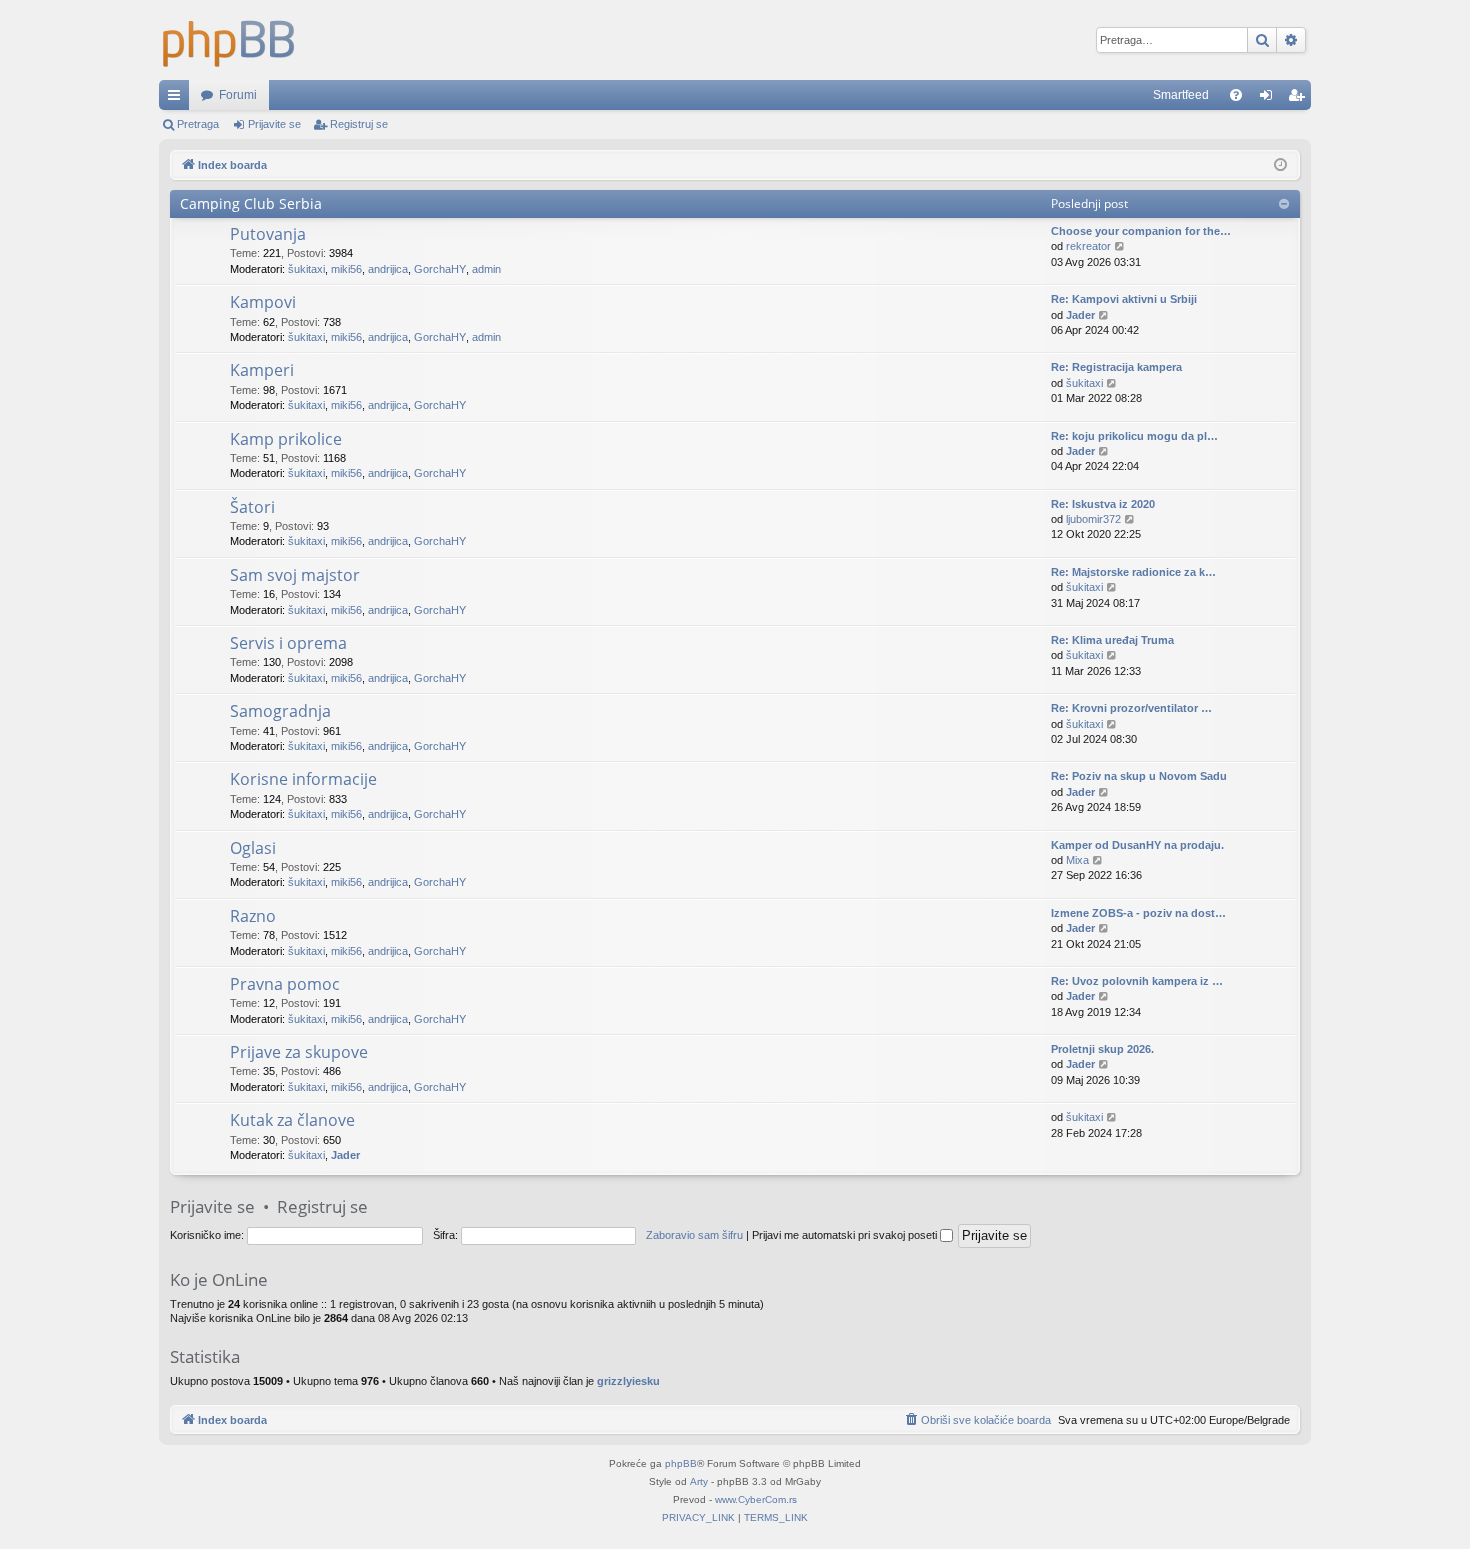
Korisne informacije (303, 779)
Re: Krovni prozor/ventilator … (1131, 708)
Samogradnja (280, 711)
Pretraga (198, 124)
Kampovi (263, 302)
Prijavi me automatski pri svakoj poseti (846, 1235)
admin (486, 269)
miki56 (346, 269)
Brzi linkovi (178, 99)
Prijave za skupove (299, 1052)
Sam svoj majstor (295, 575)
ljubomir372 (1093, 519)
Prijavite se (274, 124)
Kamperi (262, 370)
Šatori (252, 507)
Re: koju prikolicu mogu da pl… (1134, 436)
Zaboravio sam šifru (694, 1235)
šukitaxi (306, 269)
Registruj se (359, 124)
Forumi (238, 95)
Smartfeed (1181, 95)
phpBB (681, 1463)
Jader (1080, 315)
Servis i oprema (288, 643)
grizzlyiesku (628, 1381)
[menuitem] (1236, 95)
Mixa (1077, 860)
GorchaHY (440, 269)
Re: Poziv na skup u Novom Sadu (1139, 776)
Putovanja (268, 234)
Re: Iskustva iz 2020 (1103, 504)
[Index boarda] (229, 40)
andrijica (388, 269)
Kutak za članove (292, 1120)
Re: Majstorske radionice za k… (1133, 572)
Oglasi (253, 848)
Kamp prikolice (286, 439)
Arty (699, 1481)
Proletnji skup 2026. (1102, 1049)
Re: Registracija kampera (1116, 367)
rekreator (1088, 246)
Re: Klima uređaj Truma (1112, 640)
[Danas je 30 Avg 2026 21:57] (1280, 165)
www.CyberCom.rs (756, 1499)
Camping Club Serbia (251, 203)
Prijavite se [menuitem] (1270, 99)
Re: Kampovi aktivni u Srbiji (1124, 299)
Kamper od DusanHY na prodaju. (1137, 845)
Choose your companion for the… (1141, 231)
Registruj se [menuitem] (1300, 99)
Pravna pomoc (285, 984)
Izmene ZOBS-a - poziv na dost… (1138, 913)
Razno (253, 916)
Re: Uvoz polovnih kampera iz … (1137, 981)
